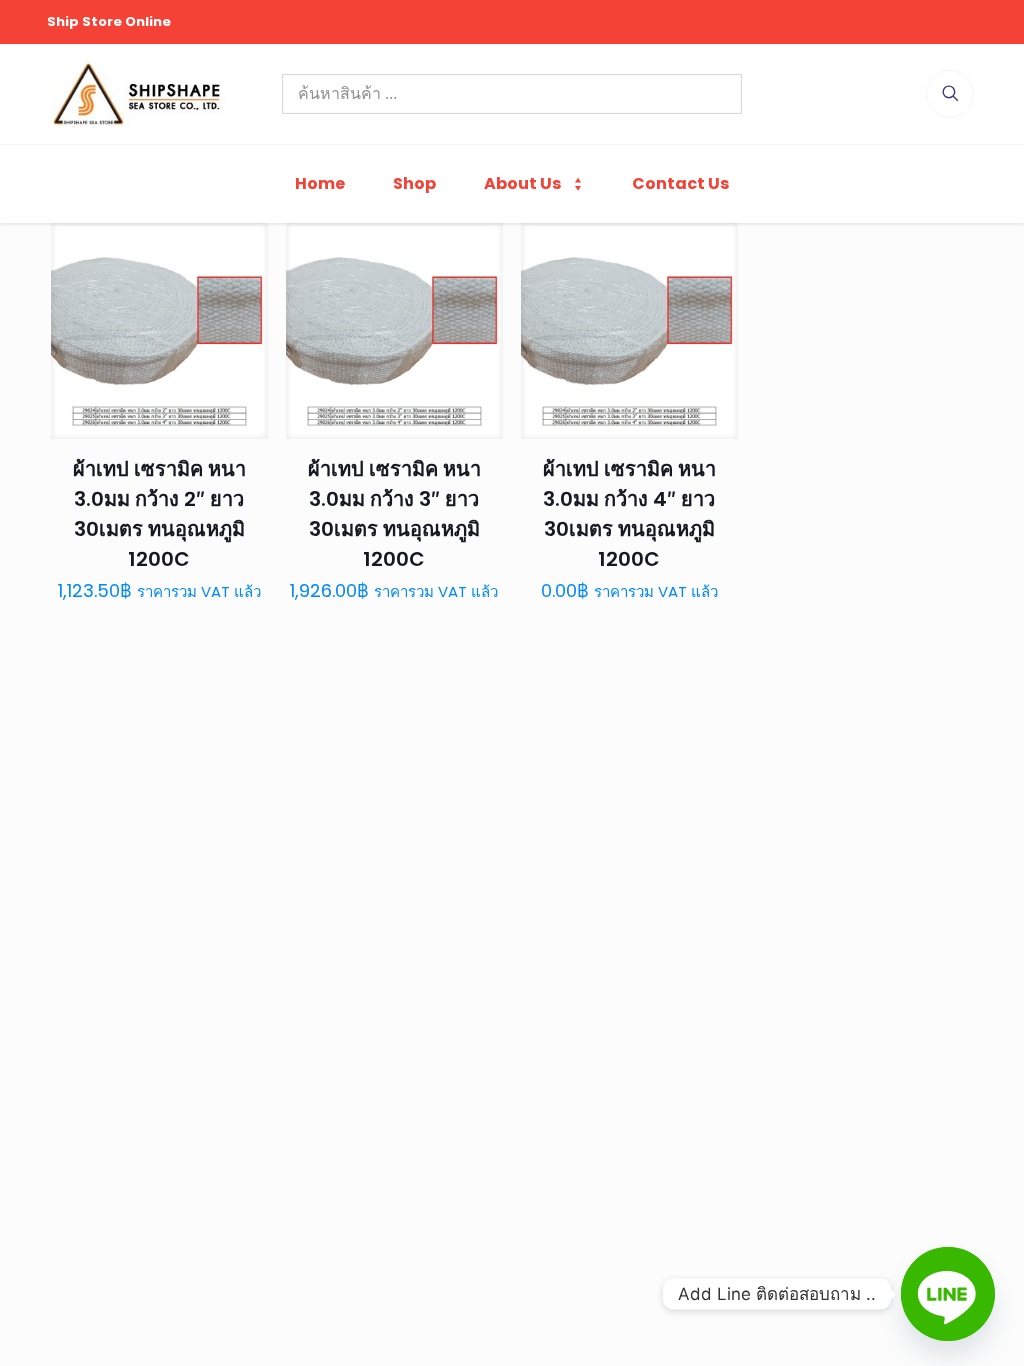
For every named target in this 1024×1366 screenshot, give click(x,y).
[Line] (948, 1294)
